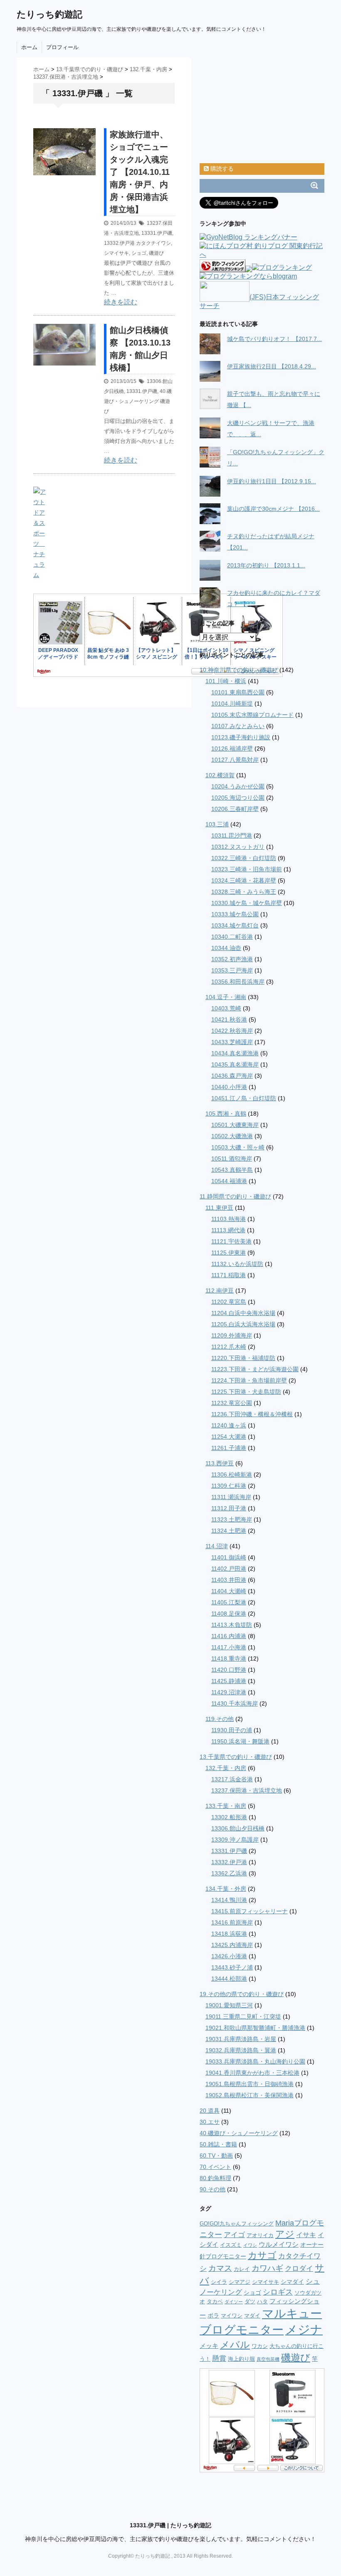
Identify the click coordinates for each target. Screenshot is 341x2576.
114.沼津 (217, 1546)
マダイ (252, 2316)
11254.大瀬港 (229, 1437)
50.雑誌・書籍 (218, 2144)
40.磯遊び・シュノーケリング (239, 2133)
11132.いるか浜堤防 (237, 1264)
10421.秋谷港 (229, 1019)
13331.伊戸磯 (157, 233)
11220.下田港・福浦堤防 (243, 1358)
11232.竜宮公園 (232, 1403)
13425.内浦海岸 (232, 1945)
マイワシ (232, 2316)
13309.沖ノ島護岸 (235, 1840)
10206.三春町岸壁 (235, 809)
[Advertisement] (131, 123)
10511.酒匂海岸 (232, 1159)
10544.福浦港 (229, 1181)
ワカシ (260, 2346)
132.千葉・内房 (226, 1768)
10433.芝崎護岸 (232, 1042)
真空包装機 (268, 2359)
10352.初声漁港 (232, 959)
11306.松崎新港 (232, 1474)
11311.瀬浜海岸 (231, 1497)
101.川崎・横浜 (226, 681)
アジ (285, 2234)
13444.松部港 (229, 1979)
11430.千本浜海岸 (235, 1703)
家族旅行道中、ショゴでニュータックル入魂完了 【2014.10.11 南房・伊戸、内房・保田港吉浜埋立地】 (140, 172)
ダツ (250, 2301)
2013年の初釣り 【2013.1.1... (266, 565)
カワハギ (267, 2268)
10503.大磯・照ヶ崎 (238, 1147)
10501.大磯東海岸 (235, 1125)
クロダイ (299, 2269)
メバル (235, 2345)
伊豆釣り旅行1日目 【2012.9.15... (272, 481)
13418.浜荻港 (229, 1934)
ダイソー (234, 2302)
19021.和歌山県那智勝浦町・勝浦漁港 (255, 2028)
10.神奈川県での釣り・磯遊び (239, 670)
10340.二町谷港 (232, 937)
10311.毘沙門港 (232, 835)
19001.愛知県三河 (229, 2005)
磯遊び (156, 253)
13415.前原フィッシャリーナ (250, 1911)
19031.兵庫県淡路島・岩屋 (241, 2039)
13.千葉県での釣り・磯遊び (236, 1757)
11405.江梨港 (229, 1602)
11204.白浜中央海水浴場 (243, 1313)
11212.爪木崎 (229, 1347)
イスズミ (231, 2245)
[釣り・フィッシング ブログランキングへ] (222, 268)
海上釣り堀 (241, 2359)
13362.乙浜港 (229, 1873)
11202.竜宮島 (229, 1302)
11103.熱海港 (229, 1219)
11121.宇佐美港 (231, 1241)
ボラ (213, 2315)
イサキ (306, 2235)
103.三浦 (217, 824)
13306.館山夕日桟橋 (238, 1828)
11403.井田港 (229, 1580)
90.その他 (213, 2189)
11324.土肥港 (229, 1531)
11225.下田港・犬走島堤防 (246, 1392)
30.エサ (210, 2122)
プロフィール (62, 47)
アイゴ (234, 2235)
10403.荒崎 (226, 1008)
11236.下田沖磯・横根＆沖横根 (252, 1414)
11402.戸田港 (229, 1569)
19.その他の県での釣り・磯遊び (242, 1994)
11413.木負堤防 (232, 1625)
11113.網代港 (228, 1230)
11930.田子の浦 (232, 1730)
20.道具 (210, 2111)
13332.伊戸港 (119, 243)
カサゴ (262, 2255)
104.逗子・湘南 (226, 997)
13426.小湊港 (229, 1956)
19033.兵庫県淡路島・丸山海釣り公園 (255, 2061)
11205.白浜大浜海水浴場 (243, 1324)
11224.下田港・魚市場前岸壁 (249, 1380)
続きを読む (121, 302)
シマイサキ (116, 253)
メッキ (209, 2346)
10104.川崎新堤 (232, 704)
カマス (220, 2268)
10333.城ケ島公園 (235, 914)
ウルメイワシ (279, 2244)
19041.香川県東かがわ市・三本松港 (252, 2073)
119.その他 (220, 1719)
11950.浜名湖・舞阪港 (240, 1741)
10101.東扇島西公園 (238, 692)
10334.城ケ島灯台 (235, 925)
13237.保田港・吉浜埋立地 (247, 1790)
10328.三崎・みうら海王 (244, 892)
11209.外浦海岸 (232, 1335)
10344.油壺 (226, 948)
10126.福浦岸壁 (232, 748)
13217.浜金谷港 (232, 1779)
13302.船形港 (229, 1817)
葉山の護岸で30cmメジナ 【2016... (273, 509)
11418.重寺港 (229, 1658)
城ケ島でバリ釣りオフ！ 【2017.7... (274, 339)
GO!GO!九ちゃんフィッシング (237, 2224)
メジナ (304, 2329)
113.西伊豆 (220, 1463)
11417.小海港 (229, 1647)
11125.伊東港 (229, 1253)
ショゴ (139, 253)
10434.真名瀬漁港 (235, 1053)
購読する (221, 169)
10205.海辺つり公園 (238, 798)
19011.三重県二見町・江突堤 (243, 2017)
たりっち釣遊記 (49, 14)
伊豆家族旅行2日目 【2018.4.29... (272, 366)
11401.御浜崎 (229, 1557)
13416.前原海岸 (232, 1922)
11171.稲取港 (229, 1275)
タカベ (215, 2301)
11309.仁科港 (229, 1486)
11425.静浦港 (229, 1681)
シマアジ (240, 2282)
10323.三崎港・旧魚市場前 (247, 869)
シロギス (278, 2292)
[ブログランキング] (282, 268)
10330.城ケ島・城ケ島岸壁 (247, 903)
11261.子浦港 (229, 1448)
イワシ (250, 2245)
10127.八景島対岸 (235, 760)
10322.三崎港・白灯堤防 (244, 858)
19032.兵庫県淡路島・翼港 (241, 2050)
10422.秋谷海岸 (232, 1031)
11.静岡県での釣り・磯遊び (235, 1196)
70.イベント (215, 2167)
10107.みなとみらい (238, 726)
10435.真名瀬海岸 (235, 1064)
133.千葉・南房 (226, 1806)
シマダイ (292, 2282)
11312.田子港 (229, 1508)
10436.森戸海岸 (232, 1076)
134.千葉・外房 (226, 1889)
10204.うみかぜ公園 (238, 786)
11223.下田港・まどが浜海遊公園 (255, 1369)
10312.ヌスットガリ (238, 847)
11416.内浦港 (229, 1636)
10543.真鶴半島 (232, 1170)
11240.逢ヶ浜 (229, 1425)
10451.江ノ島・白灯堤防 (244, 1098)
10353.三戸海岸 (232, 970)
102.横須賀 (220, 775)
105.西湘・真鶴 (226, 1114)
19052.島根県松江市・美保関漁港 (250, 2095)
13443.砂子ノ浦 (232, 1967)
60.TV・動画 (216, 2156)
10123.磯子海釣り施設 (241, 737)
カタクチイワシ (153, 243)
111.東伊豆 (219, 1208)
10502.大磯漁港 (232, 1136)
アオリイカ (260, 2235)
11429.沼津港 (229, 1692)
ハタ (262, 2301)
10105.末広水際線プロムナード (252, 715)
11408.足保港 (229, 1614)
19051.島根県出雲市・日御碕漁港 (250, 2084)
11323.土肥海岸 (232, 1519)
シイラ (219, 2282)
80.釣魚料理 (215, 2178)
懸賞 (219, 2358)
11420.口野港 (229, 1670)
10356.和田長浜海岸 (238, 982)
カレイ (242, 2269)
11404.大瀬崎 (229, 1591)
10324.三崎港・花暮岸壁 (244, 880)
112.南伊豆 (220, 1290)
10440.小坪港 (229, 1087)
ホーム (29, 47)
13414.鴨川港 (229, 1900)
